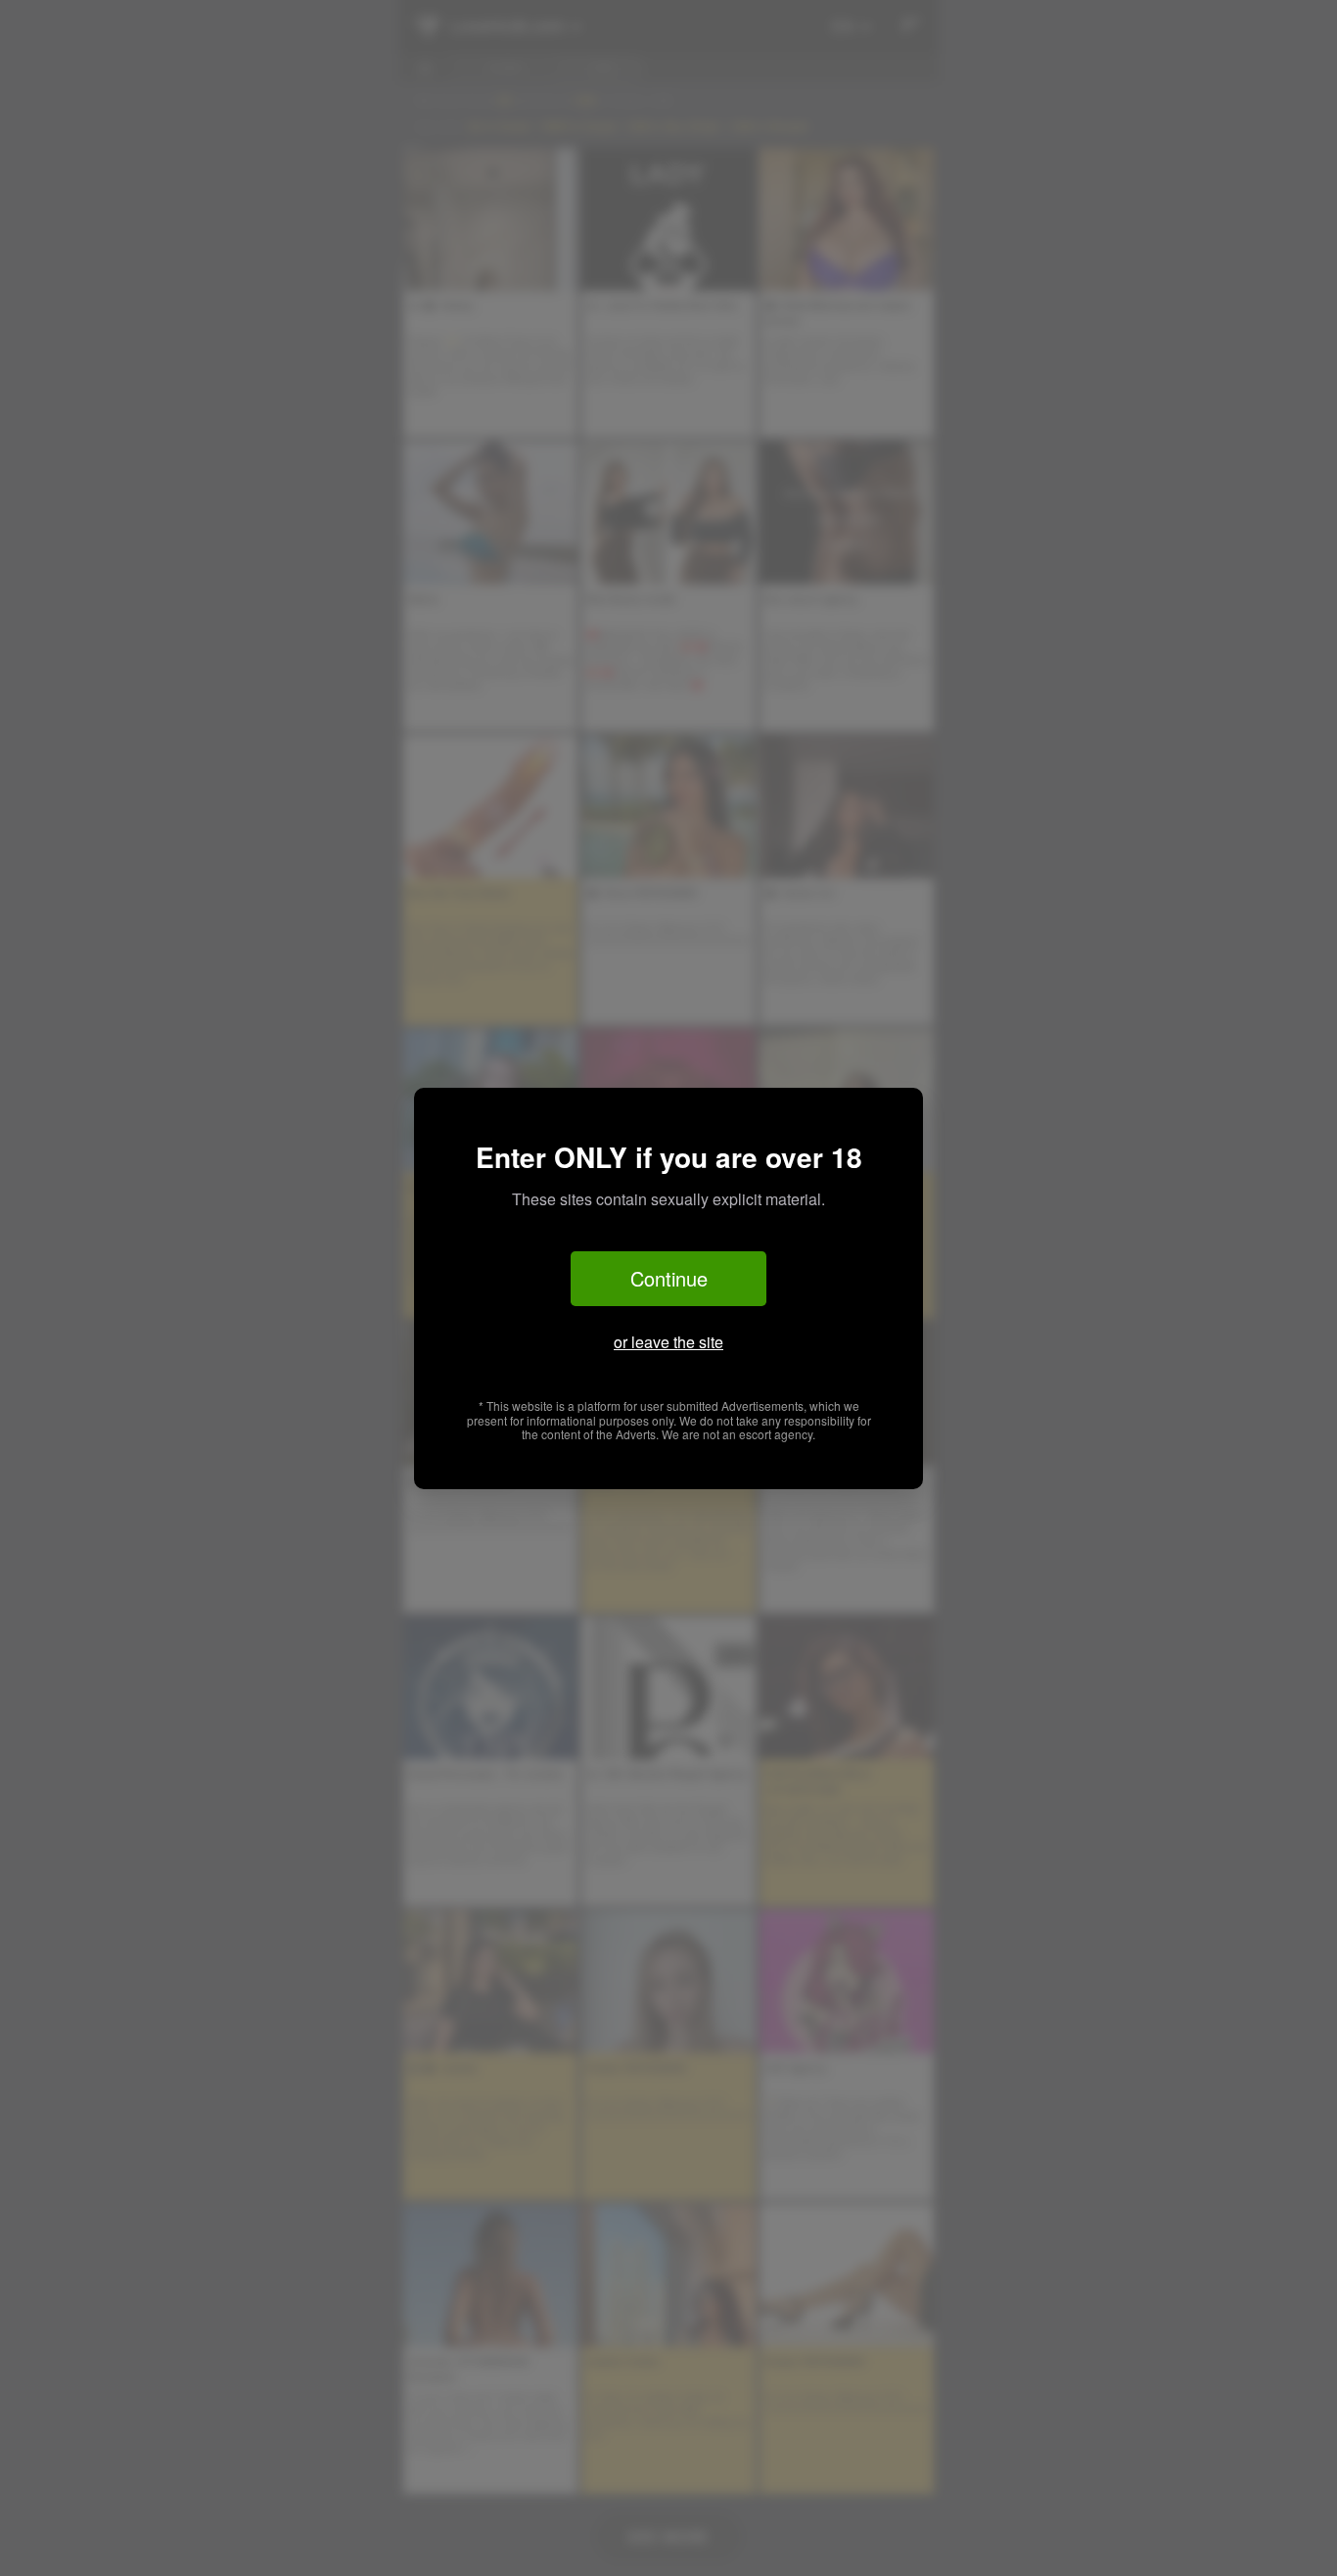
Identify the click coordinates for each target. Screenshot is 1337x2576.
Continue (669, 1278)
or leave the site (668, 1342)
